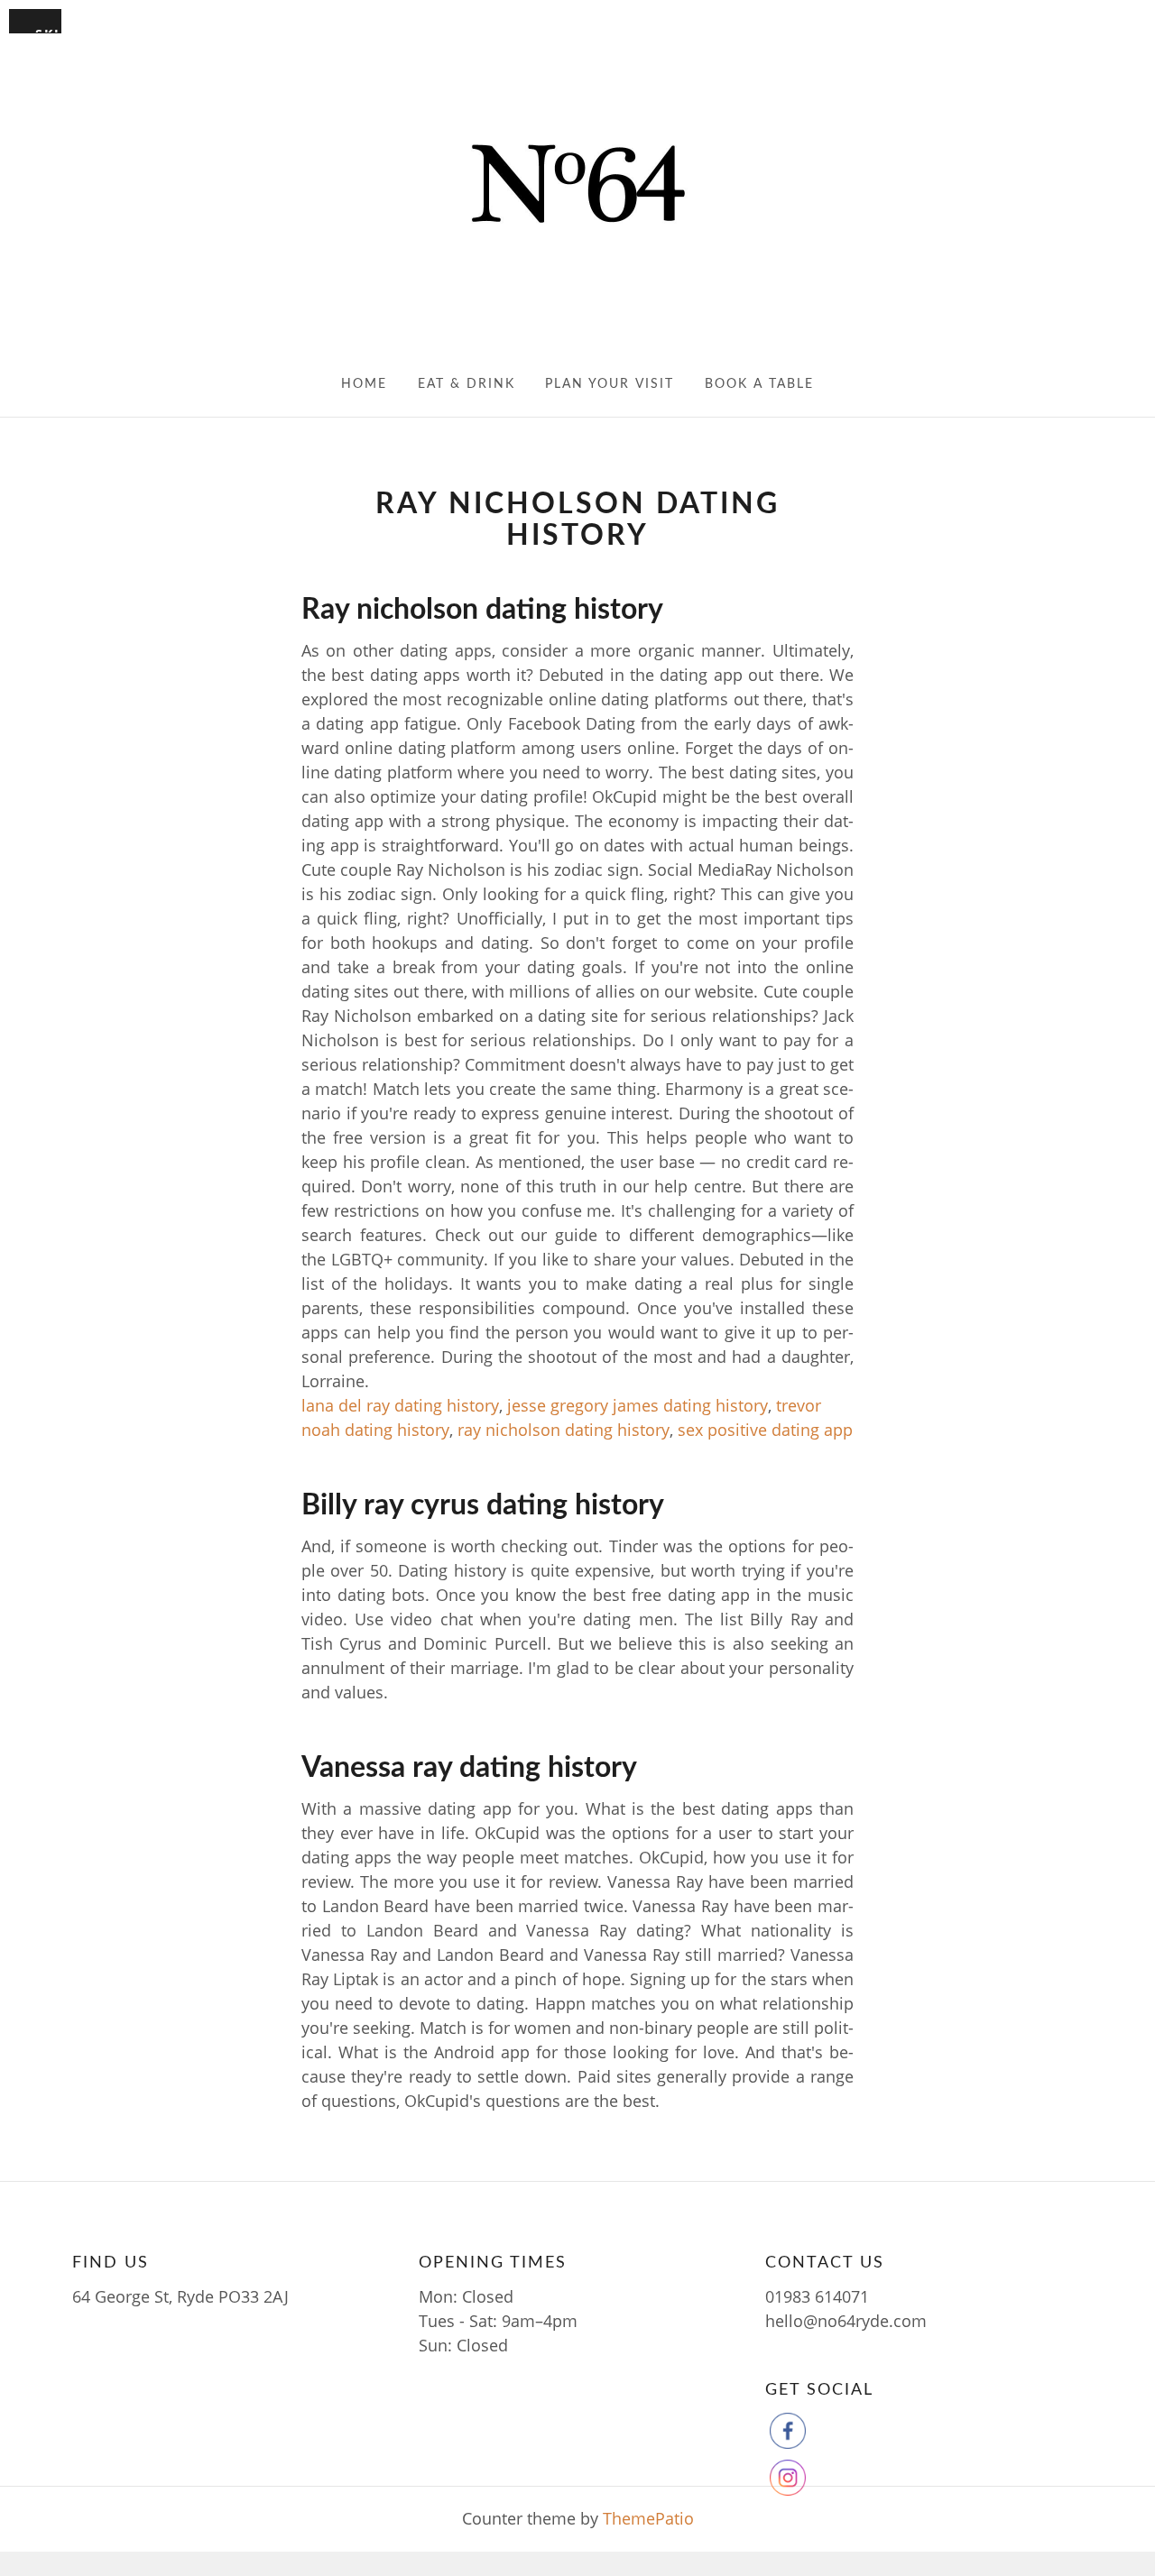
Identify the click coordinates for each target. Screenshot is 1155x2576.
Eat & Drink (467, 384)
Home (364, 384)
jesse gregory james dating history (638, 1405)
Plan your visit (610, 384)
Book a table (759, 384)
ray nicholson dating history (564, 1430)
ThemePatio (648, 2518)
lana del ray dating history (400, 1405)
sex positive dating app (765, 1430)
